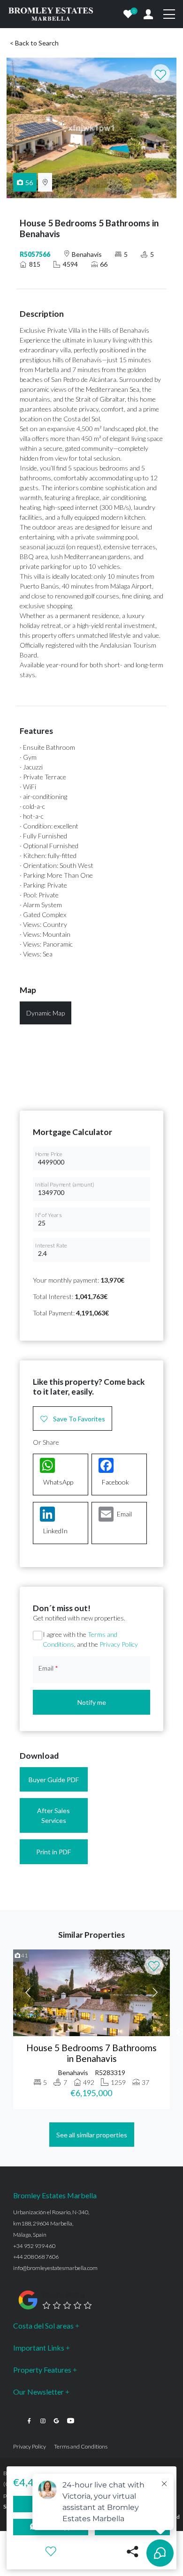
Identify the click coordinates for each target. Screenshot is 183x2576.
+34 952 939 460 (34, 2246)
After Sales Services (53, 1815)
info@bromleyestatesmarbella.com (55, 2268)
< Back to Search (34, 43)
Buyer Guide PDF (54, 1780)
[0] (128, 14)
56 (29, 183)
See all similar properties (92, 2135)
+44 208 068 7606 (36, 2257)
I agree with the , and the (90, 1639)
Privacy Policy (119, 1644)
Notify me (92, 1702)
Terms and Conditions (81, 2446)
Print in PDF (53, 1852)
